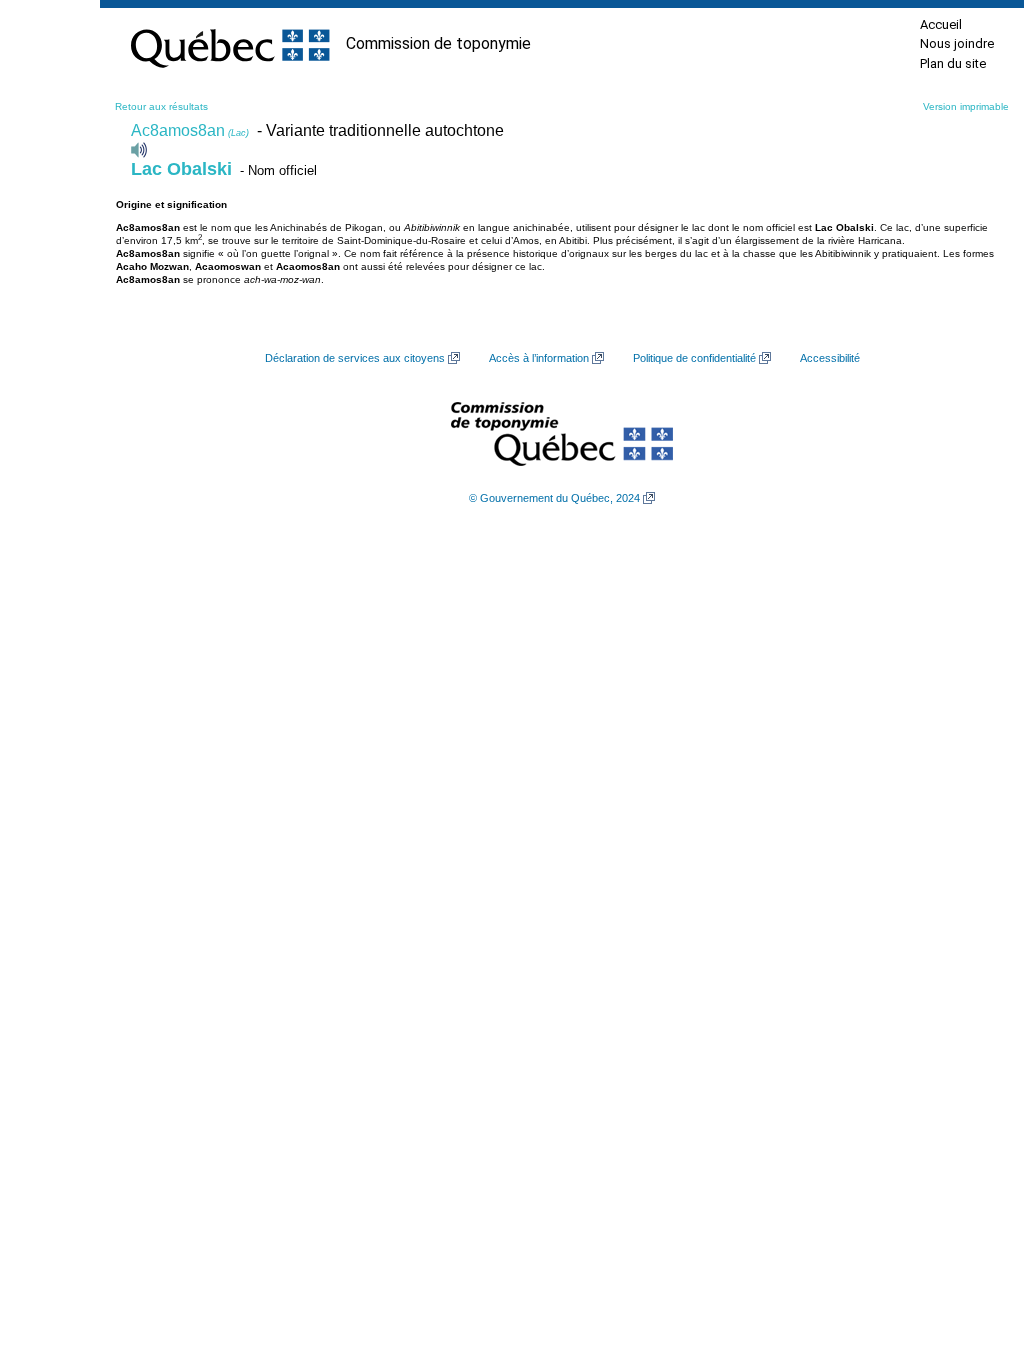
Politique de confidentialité (694, 358)
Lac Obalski (181, 169)
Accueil (941, 24)
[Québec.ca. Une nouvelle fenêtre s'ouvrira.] (230, 44)
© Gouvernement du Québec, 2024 (554, 498)
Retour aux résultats (161, 106)
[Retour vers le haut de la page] (974, 1256)
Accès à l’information (539, 358)
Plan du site (953, 63)
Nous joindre (957, 43)
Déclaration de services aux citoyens (355, 358)
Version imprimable (966, 106)
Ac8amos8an (190, 130)
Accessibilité (830, 358)
